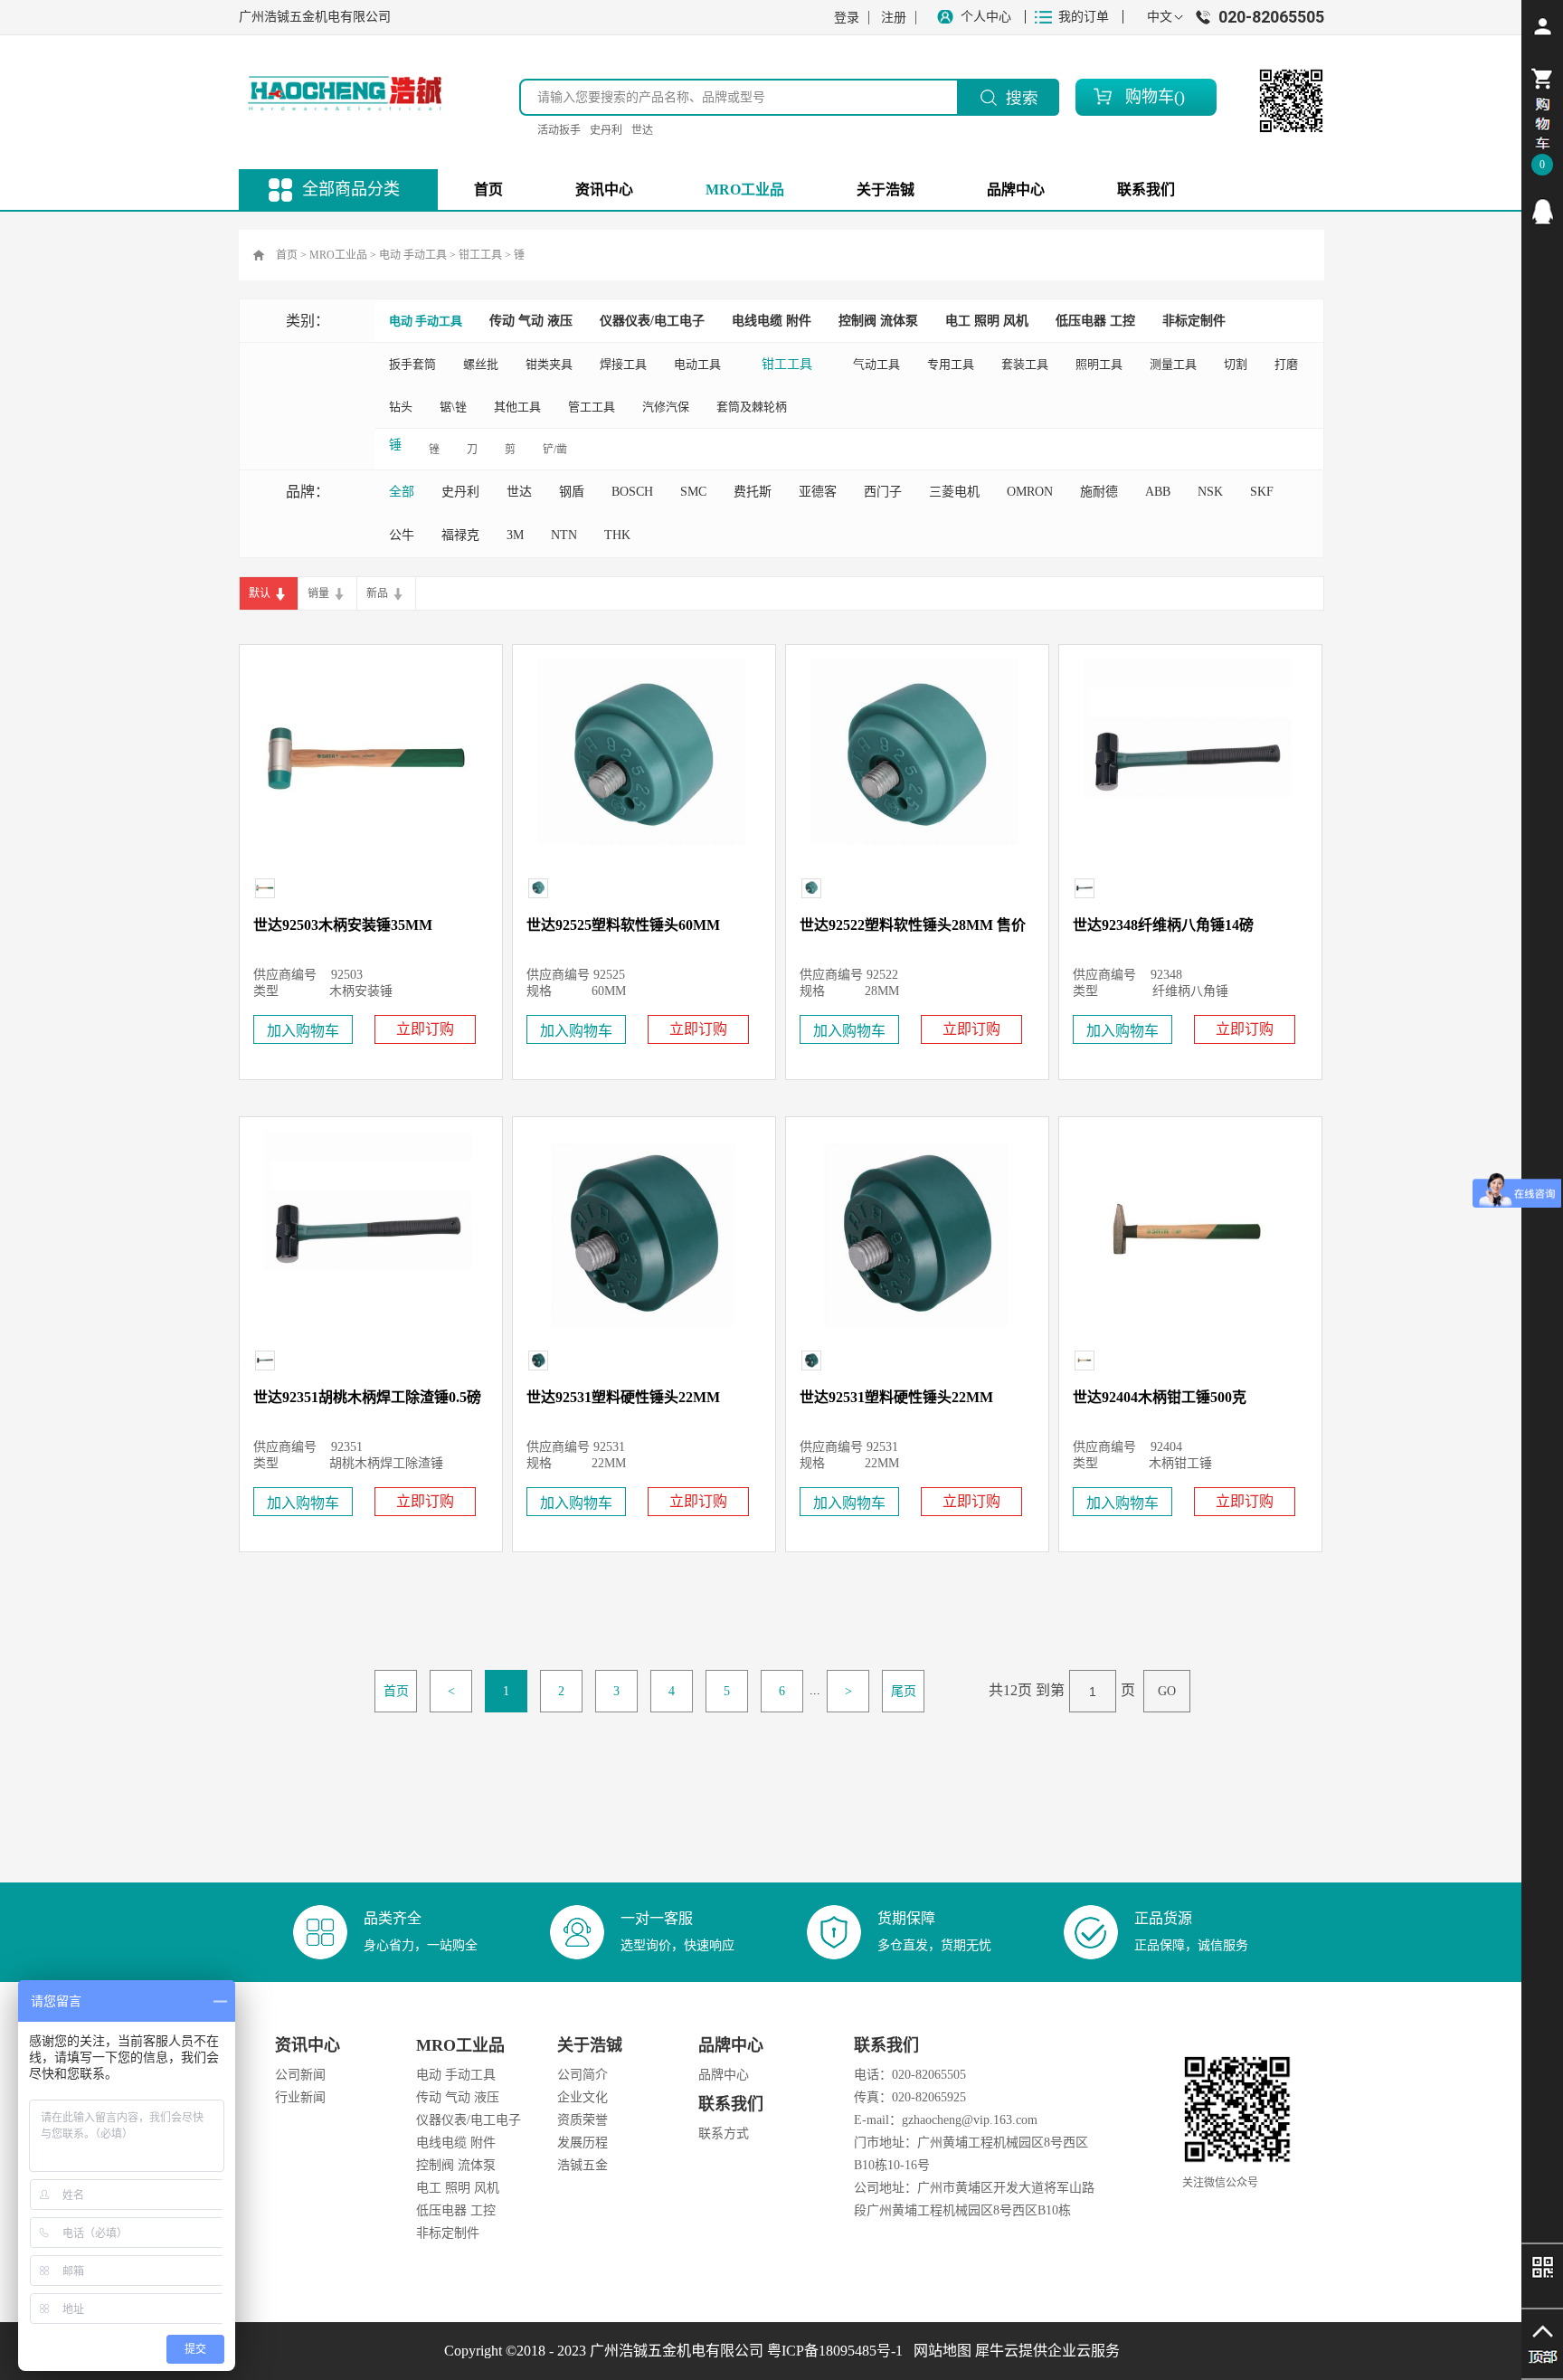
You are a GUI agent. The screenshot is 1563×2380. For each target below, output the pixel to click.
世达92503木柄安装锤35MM (343, 925)
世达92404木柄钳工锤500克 (1160, 1397)
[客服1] (1542, 212)
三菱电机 (954, 492)
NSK (1210, 492)
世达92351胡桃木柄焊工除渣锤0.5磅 (367, 1397)
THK (617, 535)
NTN (564, 535)
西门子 (883, 492)
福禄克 (460, 535)
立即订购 (425, 1029)
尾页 (904, 1691)
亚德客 (818, 492)
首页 (488, 190)
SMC (693, 492)
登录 (847, 18)
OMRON (1030, 492)
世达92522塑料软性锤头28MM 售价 (913, 925)
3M (515, 535)
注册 (894, 18)
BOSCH (632, 492)
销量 (318, 593)
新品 (377, 593)
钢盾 (572, 492)
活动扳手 (559, 130)
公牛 (402, 535)
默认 (260, 593)
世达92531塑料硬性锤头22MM (623, 1397)
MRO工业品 (338, 255)
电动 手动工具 (413, 255)
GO (1167, 1691)
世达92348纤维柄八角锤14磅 (1163, 925)
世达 (642, 130)
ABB (1158, 492)
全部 (402, 492)
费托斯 (753, 492)
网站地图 (939, 2351)
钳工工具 (480, 255)
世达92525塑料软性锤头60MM (623, 925)
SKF (1262, 492)
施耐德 (1099, 492)
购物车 (1150, 97)
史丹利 (606, 130)
